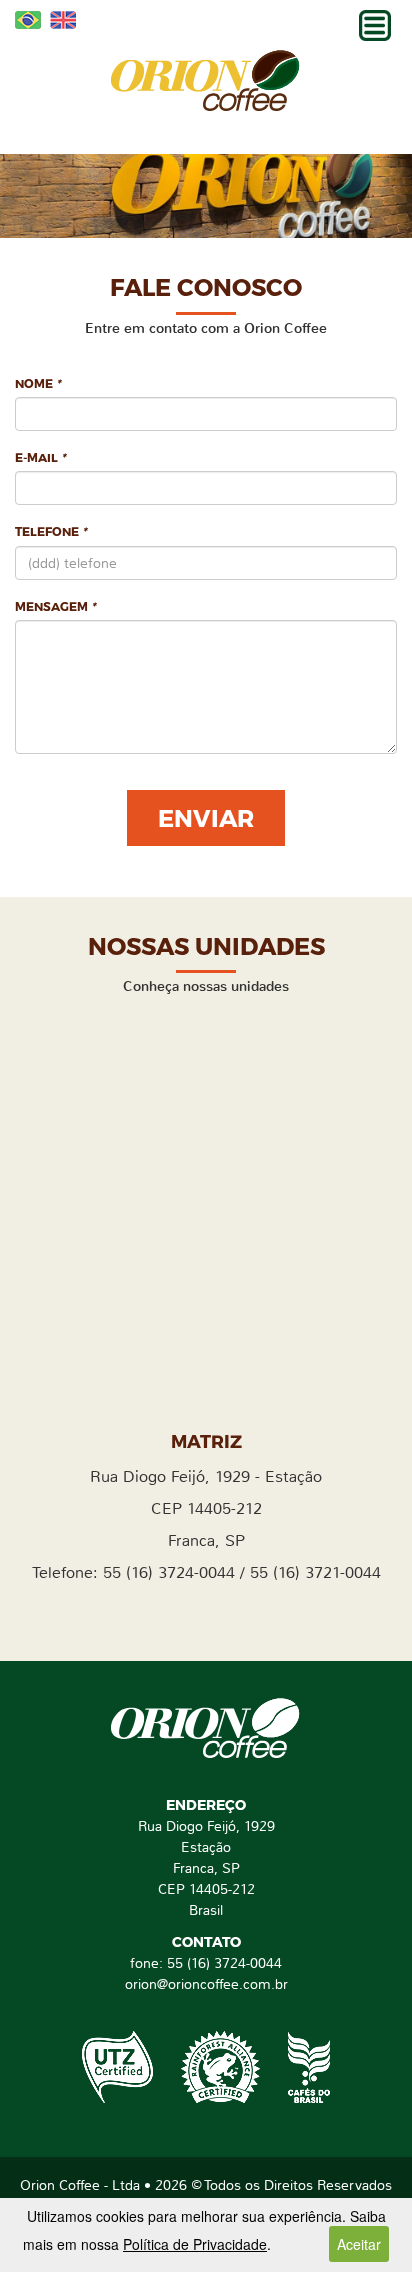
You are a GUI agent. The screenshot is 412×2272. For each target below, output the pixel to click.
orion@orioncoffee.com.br (206, 1984)
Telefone (51, 531)
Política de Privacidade (195, 2244)
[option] (206, 196)
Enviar (206, 817)
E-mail (40, 457)
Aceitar (359, 2244)
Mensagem (55, 606)
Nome (38, 383)
